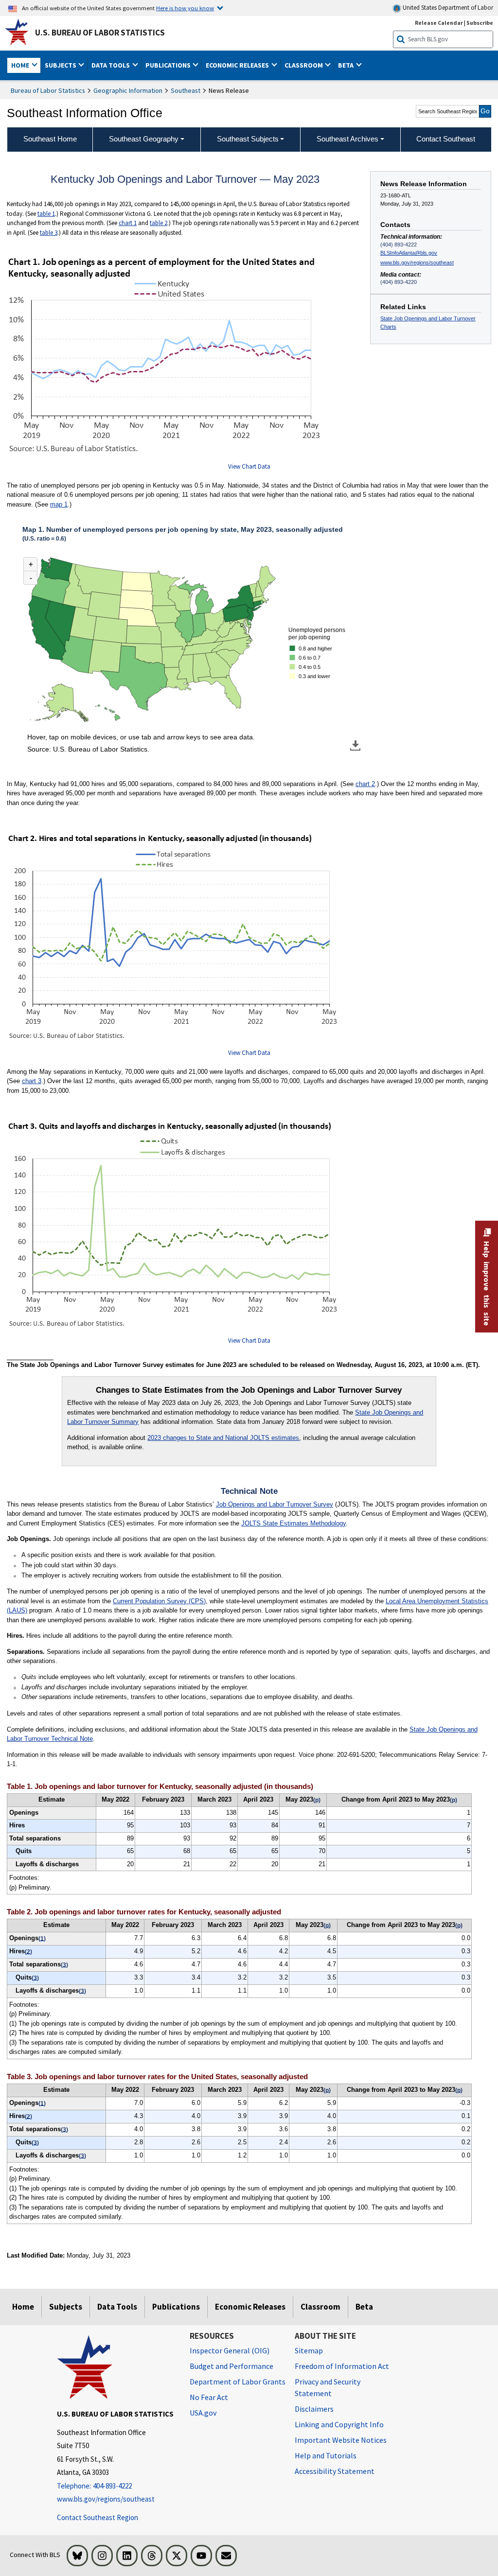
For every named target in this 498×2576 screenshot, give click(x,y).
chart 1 (128, 223)
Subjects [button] (61, 65)
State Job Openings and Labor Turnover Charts (428, 323)
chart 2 (365, 784)
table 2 (159, 223)
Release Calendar (439, 23)
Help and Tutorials (326, 2455)
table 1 (46, 214)
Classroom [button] (304, 65)
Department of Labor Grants (238, 2382)
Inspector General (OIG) (230, 2350)
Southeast (186, 90)
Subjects (66, 2307)
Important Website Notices (341, 2440)
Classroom (320, 2307)
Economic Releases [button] (238, 65)
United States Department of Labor (447, 8)
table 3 (49, 233)
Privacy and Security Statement (328, 2387)
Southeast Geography (144, 139)
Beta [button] (347, 65)
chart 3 (32, 1081)
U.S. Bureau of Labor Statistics (100, 33)
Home (23, 2307)
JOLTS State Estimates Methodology (293, 1523)
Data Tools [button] (111, 65)
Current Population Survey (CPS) (159, 1601)
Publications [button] (169, 65)
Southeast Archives (347, 139)
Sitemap (309, 2350)
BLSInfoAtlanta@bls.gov (409, 253)
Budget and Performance (231, 2366)
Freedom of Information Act (342, 2366)
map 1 (59, 504)
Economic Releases (250, 2307)
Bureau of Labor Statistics (48, 90)
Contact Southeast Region (98, 2517)
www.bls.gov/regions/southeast (417, 263)
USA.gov (203, 2413)
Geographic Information (128, 90)
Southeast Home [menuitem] (50, 139)
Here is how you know (185, 8)
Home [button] (21, 65)
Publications (176, 2307)
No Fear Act (209, 2397)
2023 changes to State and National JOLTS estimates (223, 1438)
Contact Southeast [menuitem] (446, 139)
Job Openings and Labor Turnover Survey (275, 1504)
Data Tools (117, 2307)
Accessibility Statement (335, 2471)
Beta (364, 2307)
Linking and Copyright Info (339, 2424)
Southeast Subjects (248, 139)
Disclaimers (314, 2409)
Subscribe (480, 23)
